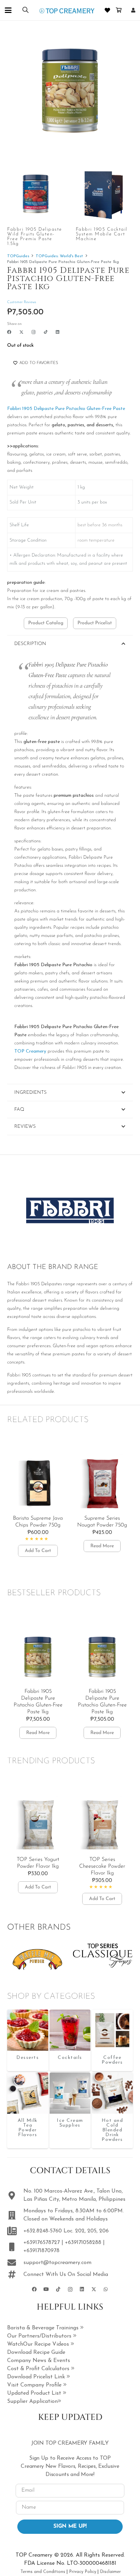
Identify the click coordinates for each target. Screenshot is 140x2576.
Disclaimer (110, 2572)
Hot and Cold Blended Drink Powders (112, 2130)
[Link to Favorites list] (108, 10)
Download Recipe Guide (36, 2352)
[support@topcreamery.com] (15, 2263)
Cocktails (70, 2058)
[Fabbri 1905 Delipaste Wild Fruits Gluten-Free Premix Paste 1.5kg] (36, 194)
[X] (21, 332)
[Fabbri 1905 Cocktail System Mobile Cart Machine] (104, 194)
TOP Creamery (31, 1051)
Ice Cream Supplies (70, 2123)
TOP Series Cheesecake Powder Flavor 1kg (102, 1866)
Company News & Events (39, 2361)
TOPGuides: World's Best (59, 256)
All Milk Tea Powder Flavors (28, 2128)
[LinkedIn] (58, 332)
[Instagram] (34, 332)
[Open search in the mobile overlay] (25, 10)
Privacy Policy (83, 2572)
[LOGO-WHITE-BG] (67, 10)
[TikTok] (46, 332)
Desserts (28, 2058)
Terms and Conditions (43, 2572)
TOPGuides (18, 256)
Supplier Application (32, 2401)
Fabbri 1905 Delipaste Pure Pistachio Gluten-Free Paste (66, 409)
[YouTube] (46, 2289)
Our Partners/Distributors (40, 2336)
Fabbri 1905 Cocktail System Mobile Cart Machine (102, 234)
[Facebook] (9, 332)
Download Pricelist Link (37, 2377)
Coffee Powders (112, 2060)
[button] (8, 10)
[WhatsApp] (106, 2289)
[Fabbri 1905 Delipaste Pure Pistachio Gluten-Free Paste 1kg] (28, 2030)
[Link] (133, 10)
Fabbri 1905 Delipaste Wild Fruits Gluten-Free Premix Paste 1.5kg (35, 237)
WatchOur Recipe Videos (39, 2344)
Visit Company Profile (35, 2385)
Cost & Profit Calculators (39, 2369)
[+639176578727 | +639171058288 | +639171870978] (15, 2247)
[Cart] (119, 10)
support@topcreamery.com (57, 2263)
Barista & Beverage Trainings (44, 2328)
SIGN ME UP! (70, 2526)
